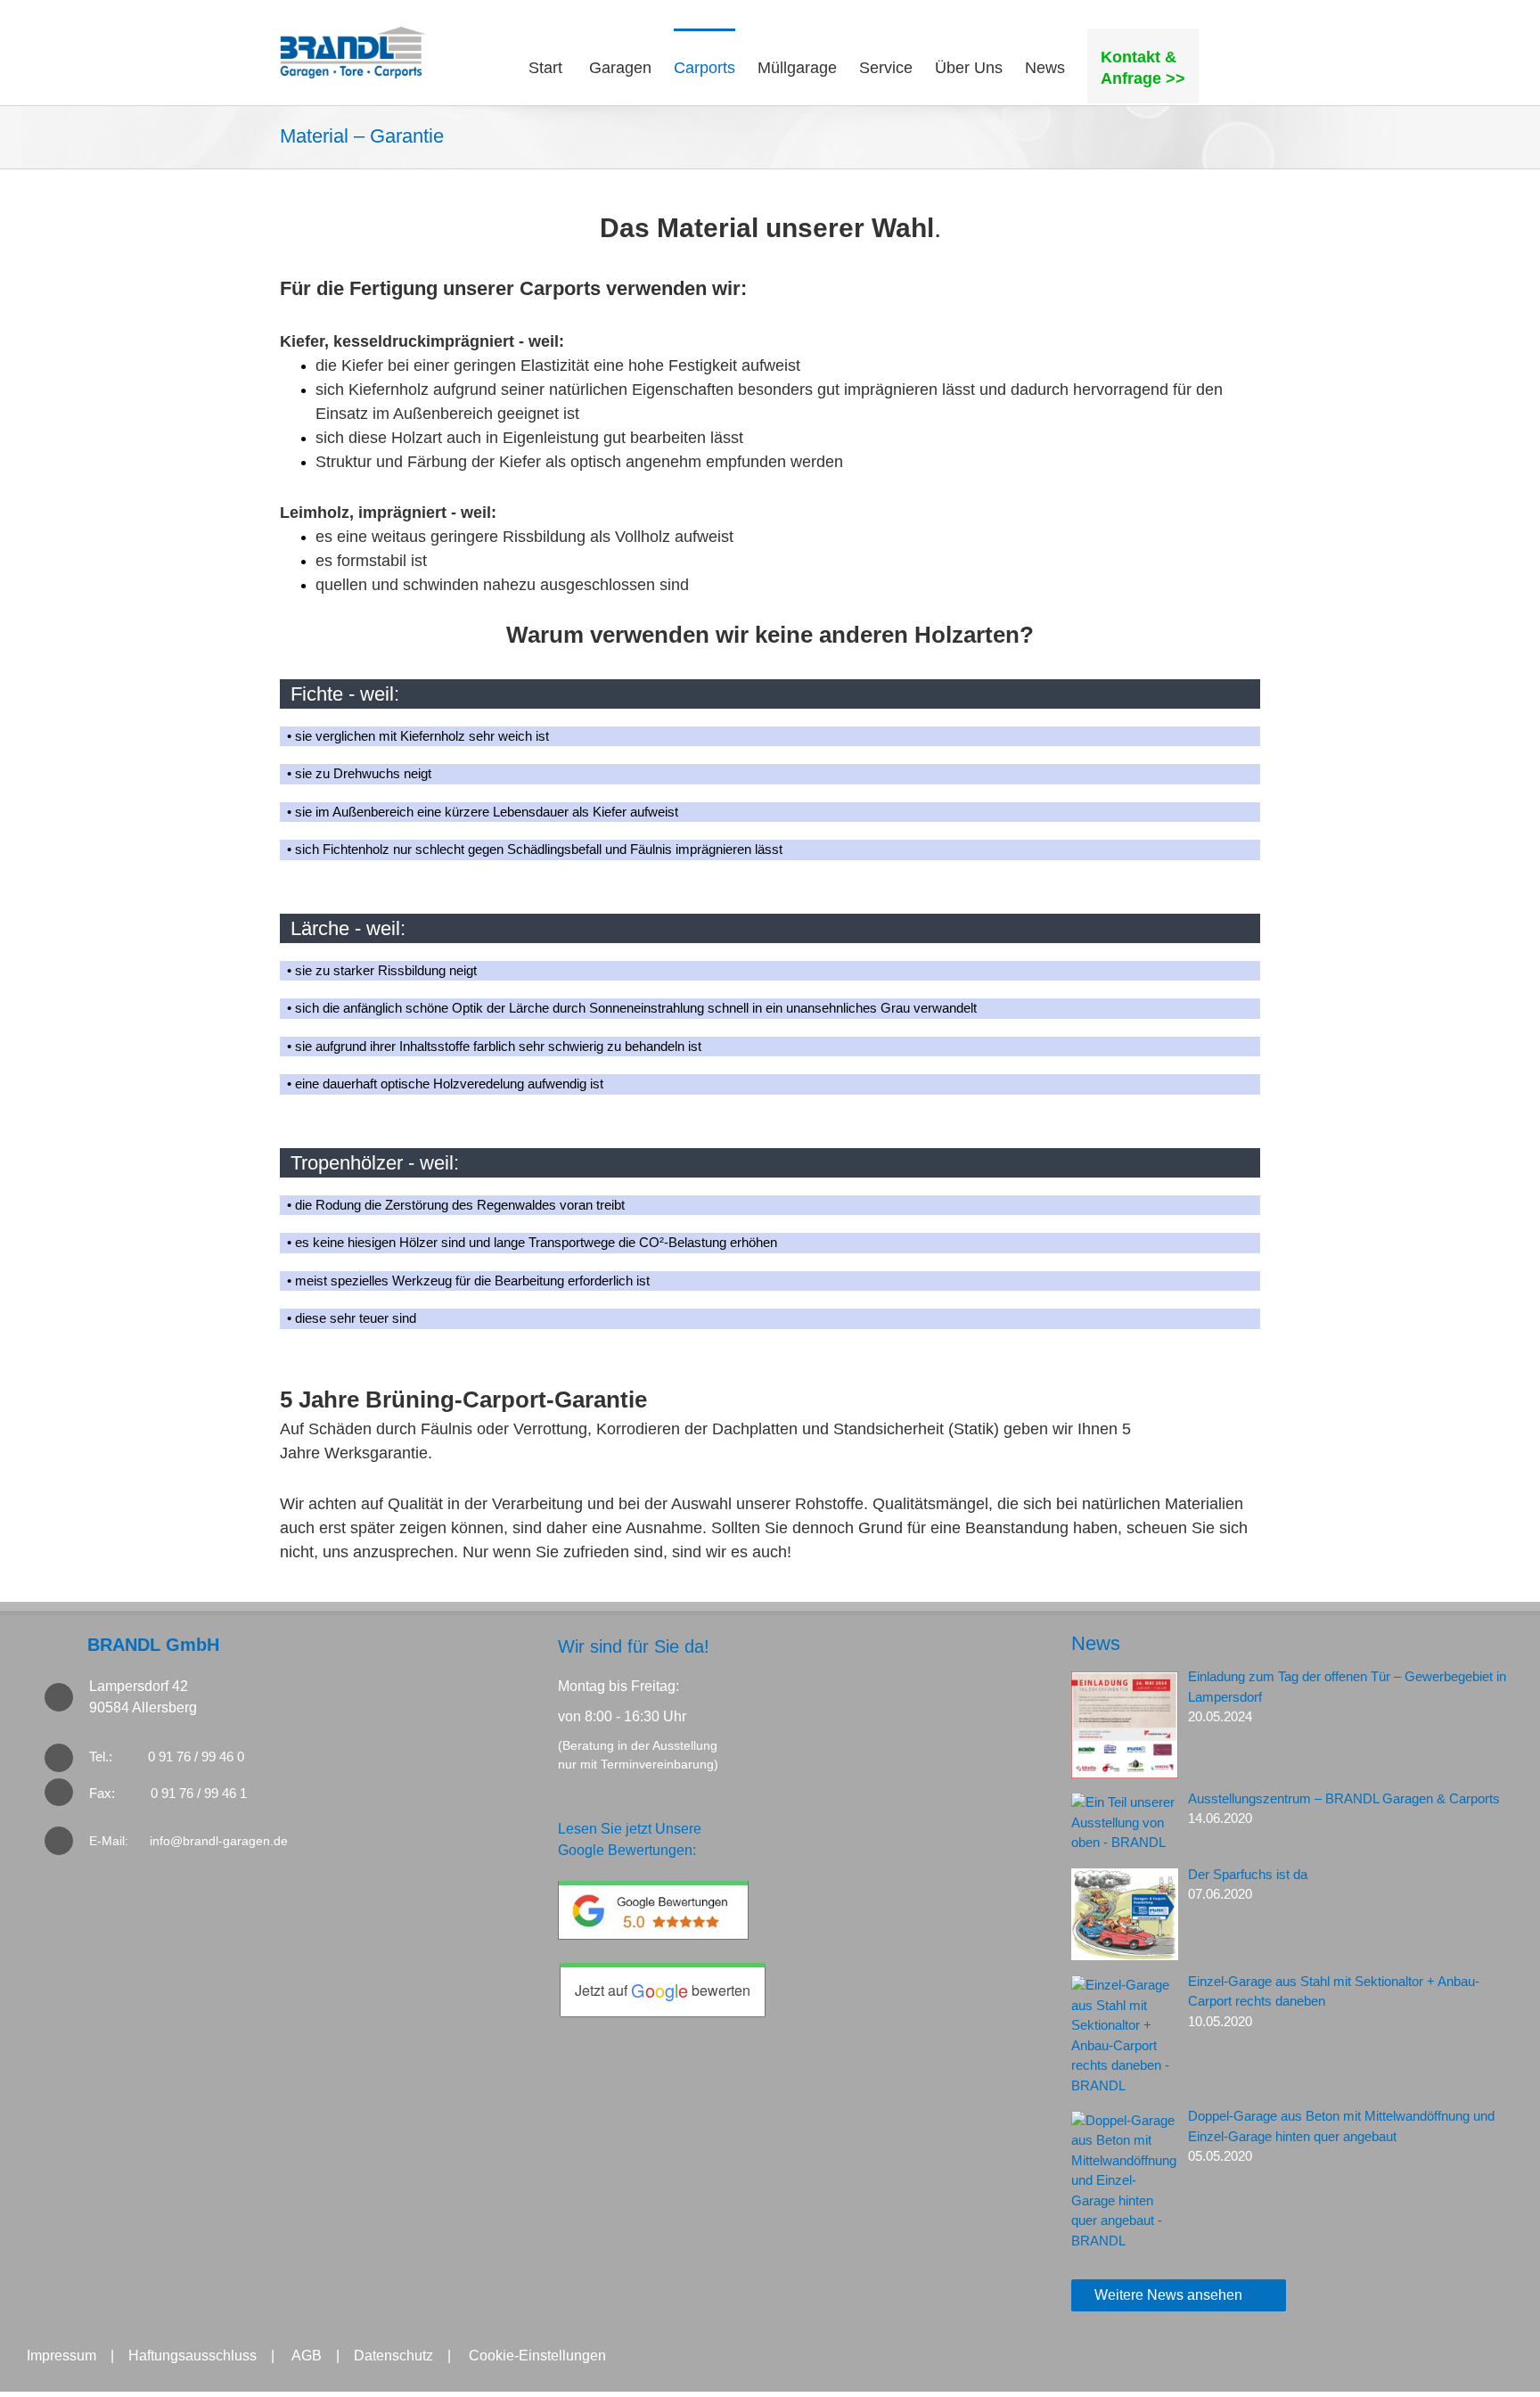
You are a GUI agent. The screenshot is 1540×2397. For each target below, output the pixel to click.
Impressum (61, 2356)
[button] (1229, 66)
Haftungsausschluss (192, 2356)
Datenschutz (393, 2356)
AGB (307, 2356)
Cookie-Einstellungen (537, 2356)
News (1096, 1643)
